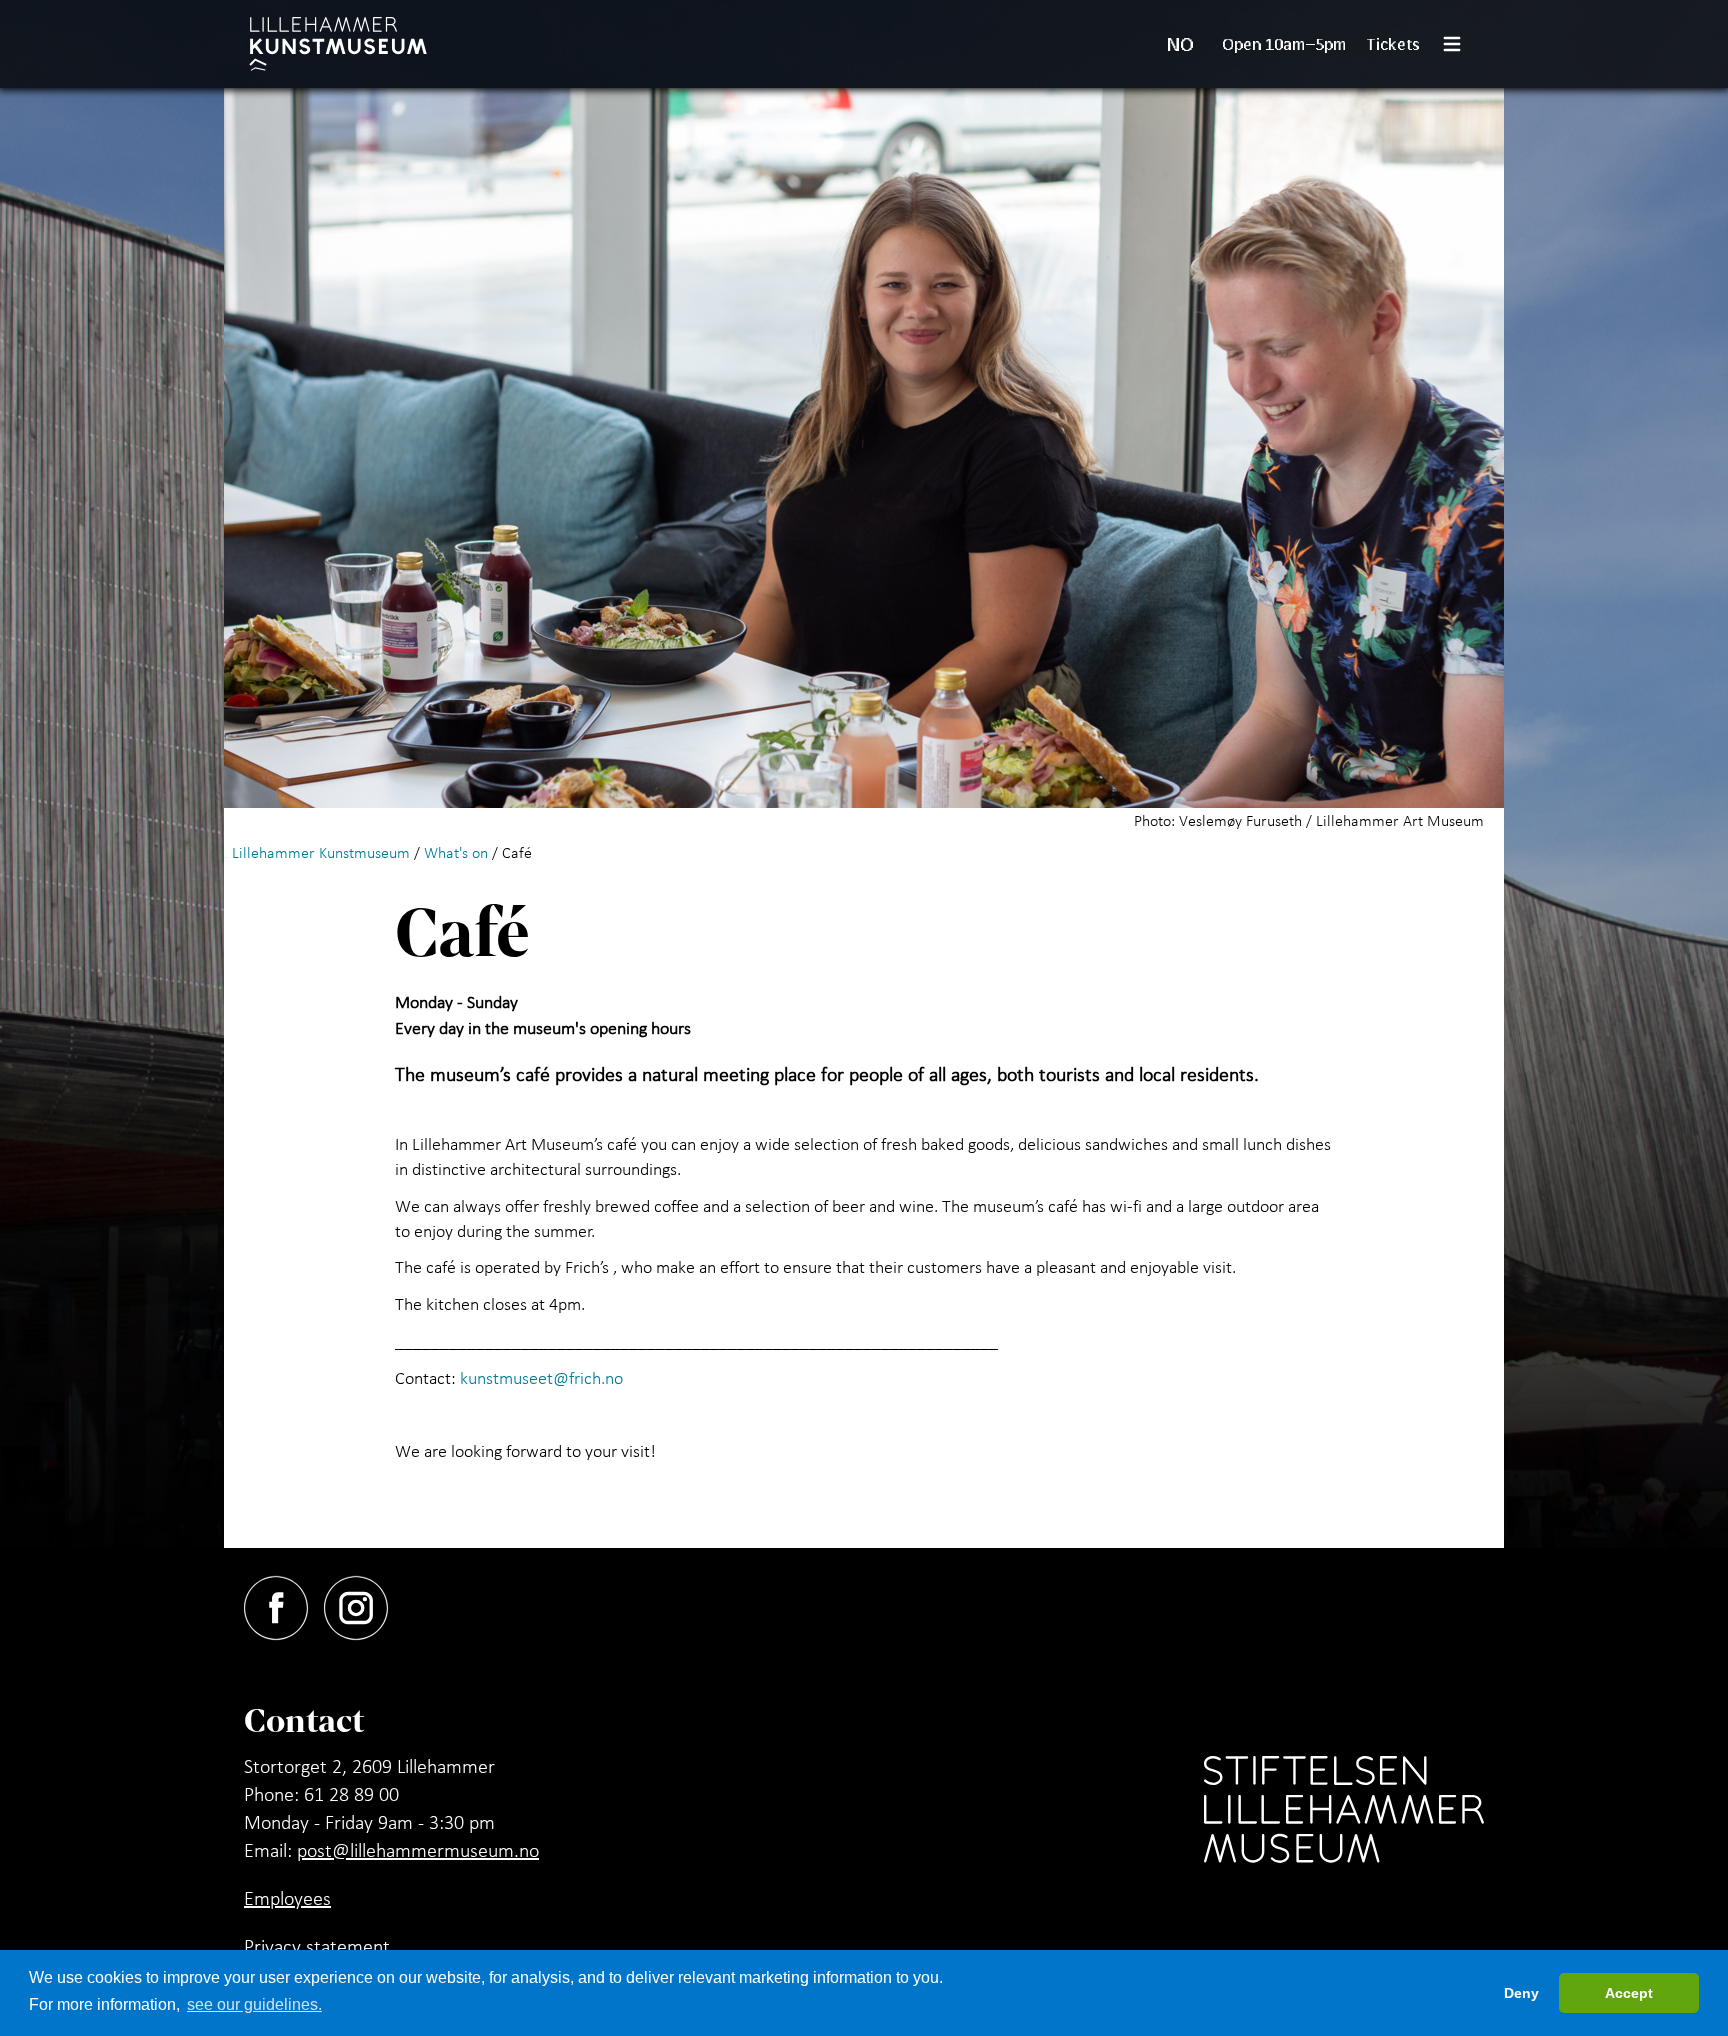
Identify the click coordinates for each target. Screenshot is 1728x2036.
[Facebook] (284, 1604)
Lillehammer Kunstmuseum (321, 852)
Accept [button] (1629, 1993)
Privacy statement (317, 1946)
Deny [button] (1521, 1993)
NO (1180, 44)
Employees (287, 1898)
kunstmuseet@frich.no (541, 1377)
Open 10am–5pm (1284, 43)
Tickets (1393, 43)
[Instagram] (364, 1604)
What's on (456, 852)
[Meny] (1460, 44)
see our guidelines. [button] (254, 2004)
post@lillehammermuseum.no (418, 1850)
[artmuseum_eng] (338, 44)
